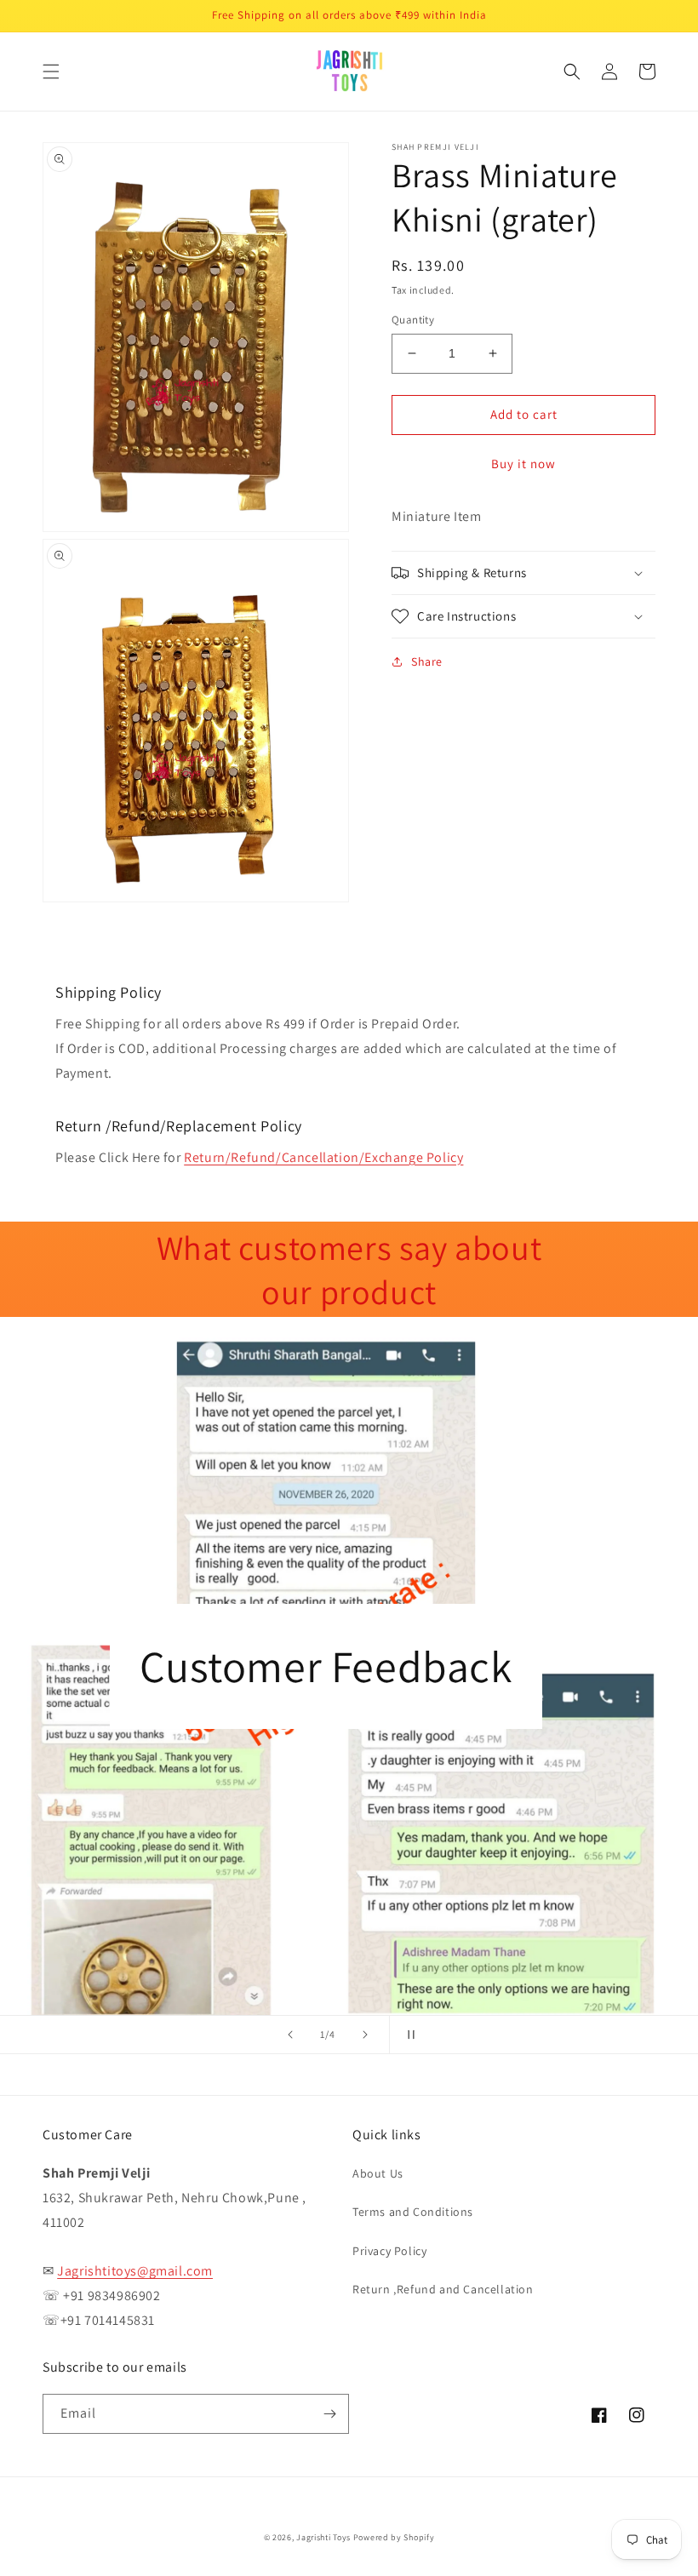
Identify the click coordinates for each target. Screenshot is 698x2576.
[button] (51, 72)
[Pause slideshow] (408, 2035)
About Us (378, 2173)
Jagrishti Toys (323, 2537)
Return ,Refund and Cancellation (443, 2289)
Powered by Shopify (394, 2537)
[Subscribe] (329, 2414)
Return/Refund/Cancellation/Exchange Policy (323, 1157)
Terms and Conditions (413, 2212)
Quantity (413, 320)
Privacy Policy (389, 2251)
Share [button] (427, 661)
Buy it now (523, 464)
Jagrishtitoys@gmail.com (135, 2271)
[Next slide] (365, 2035)
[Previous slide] (290, 2035)
